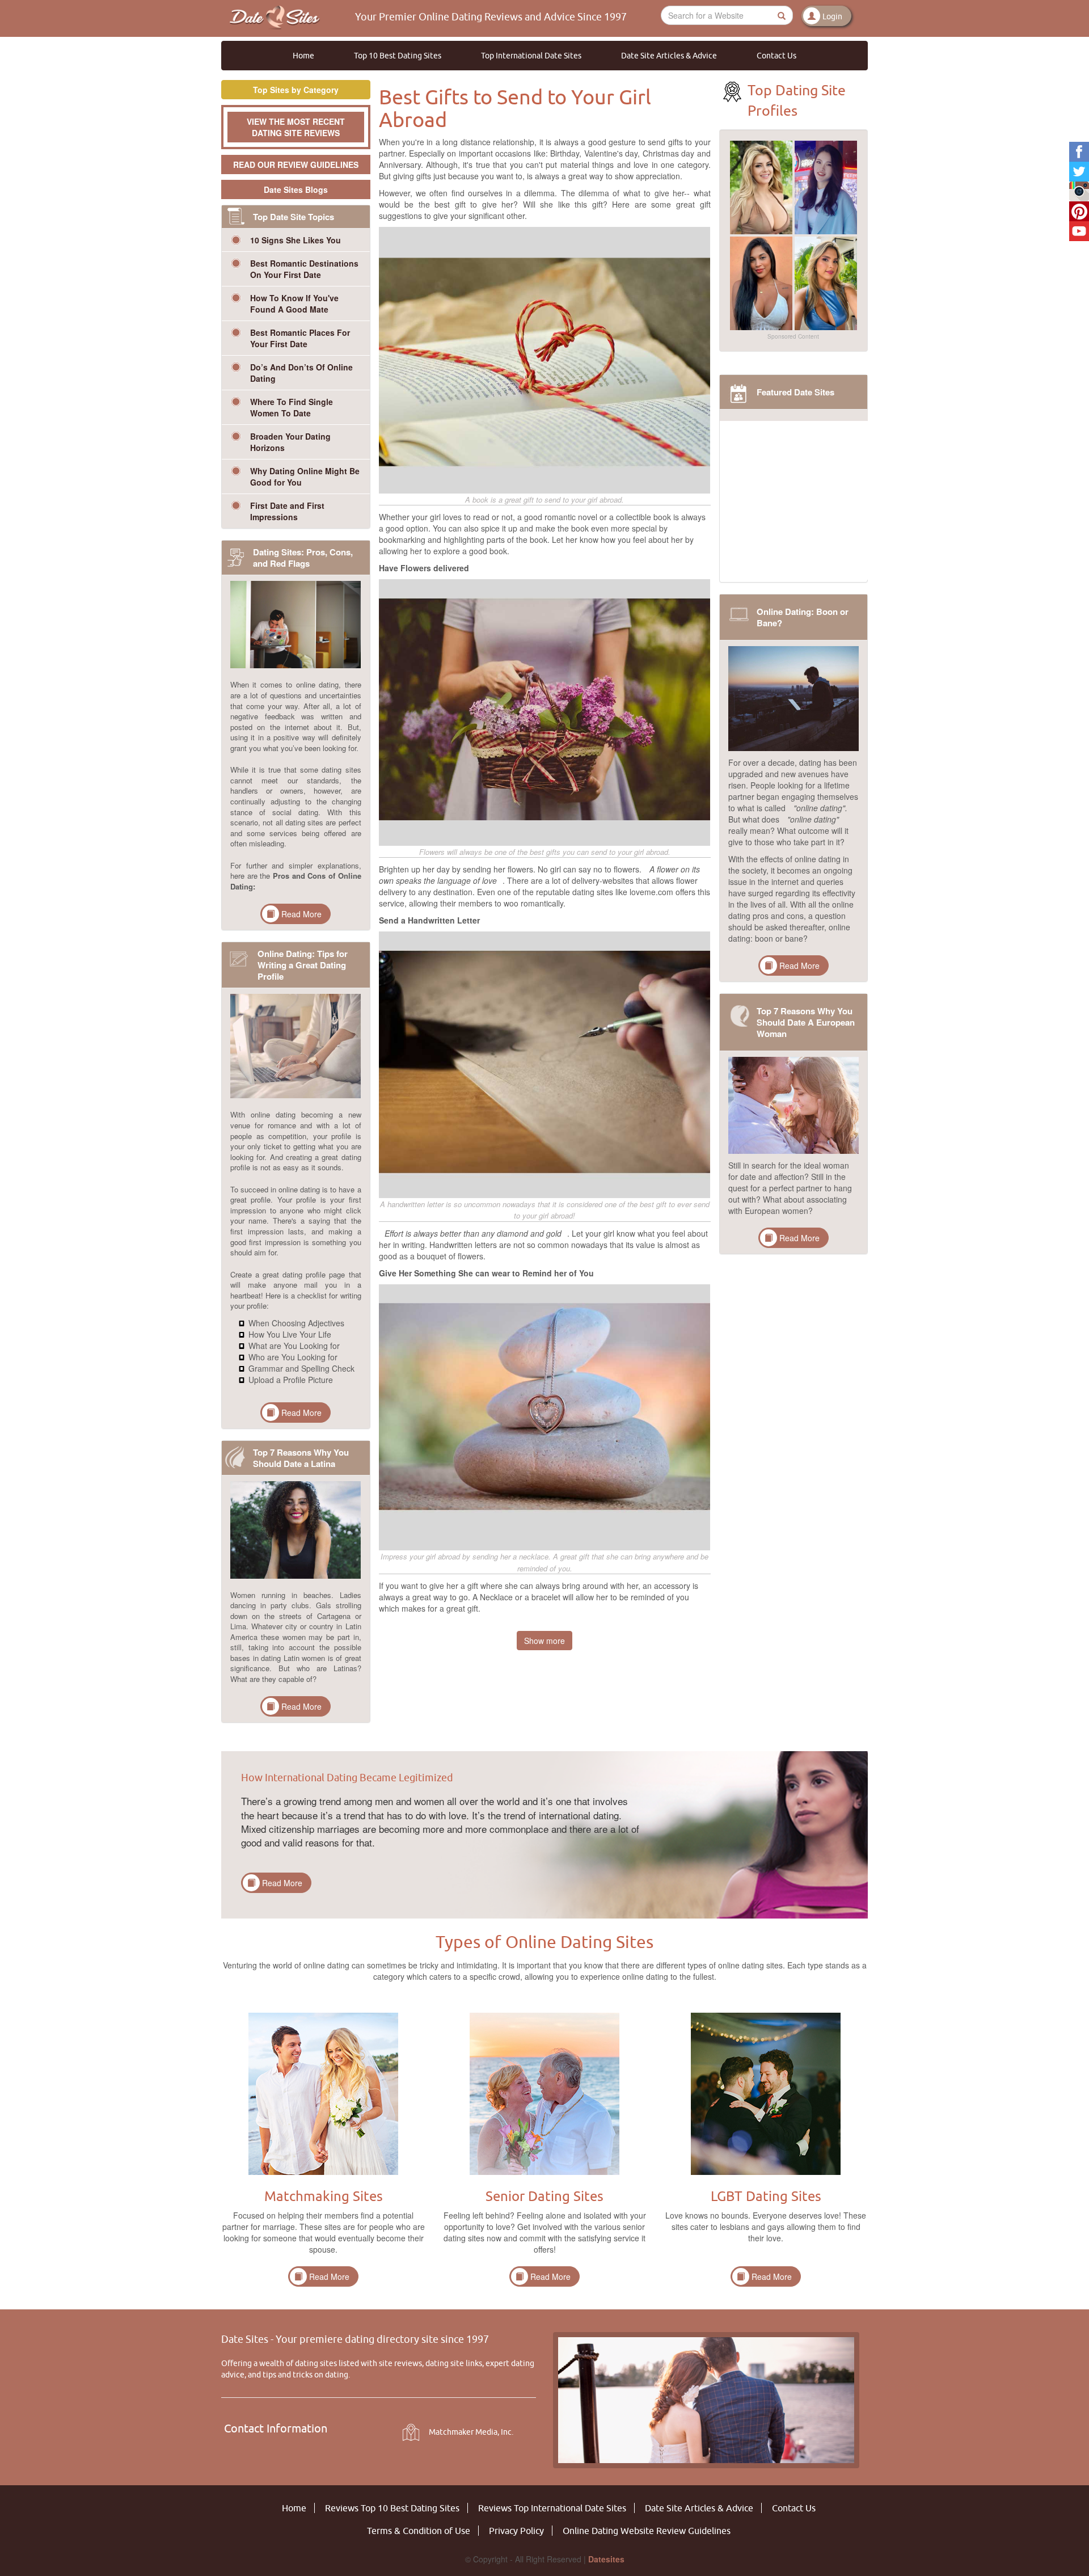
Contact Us (776, 56)
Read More (301, 914)
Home (303, 56)
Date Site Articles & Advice (669, 56)
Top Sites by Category (296, 90)
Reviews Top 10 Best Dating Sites (392, 2508)
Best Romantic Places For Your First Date (300, 338)
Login (832, 16)
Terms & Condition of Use (419, 2531)
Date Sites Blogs (296, 189)
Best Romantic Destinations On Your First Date (304, 269)
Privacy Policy (516, 2531)
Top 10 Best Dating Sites (398, 56)
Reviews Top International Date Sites (552, 2508)
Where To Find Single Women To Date (292, 407)
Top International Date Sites (531, 56)
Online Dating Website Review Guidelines (647, 2531)
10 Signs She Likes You (296, 240)
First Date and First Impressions (287, 511)
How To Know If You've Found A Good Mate (294, 303)
